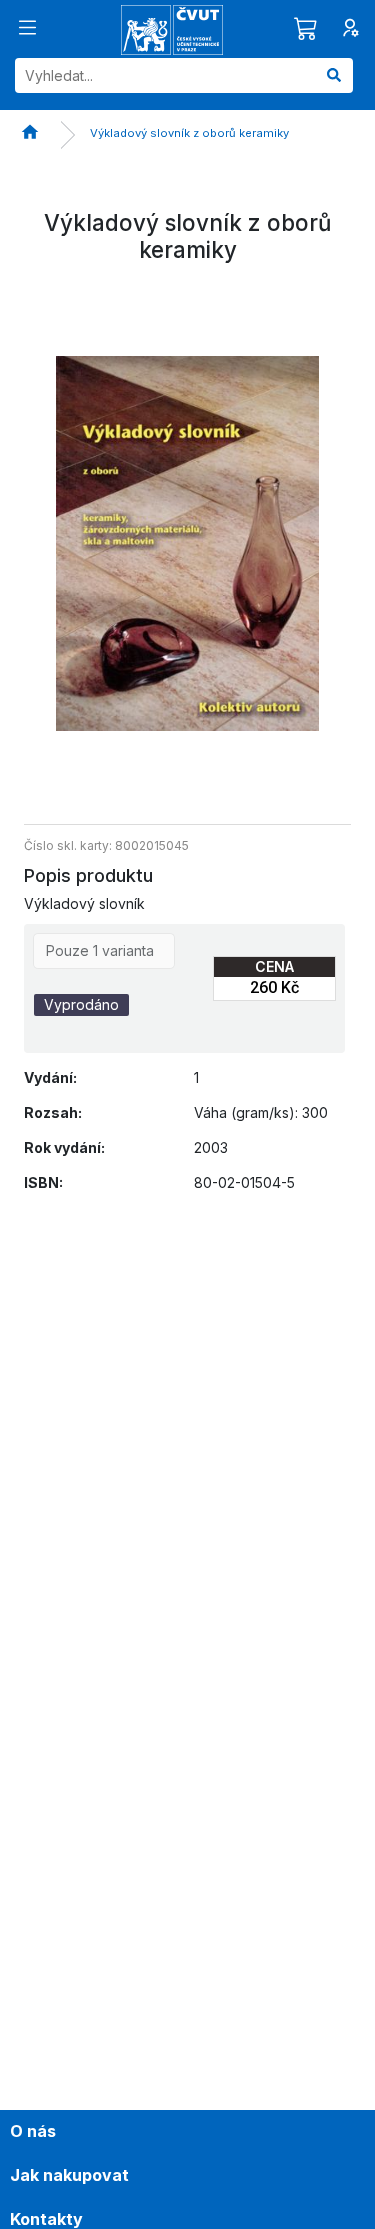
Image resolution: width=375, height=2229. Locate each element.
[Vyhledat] (334, 75)
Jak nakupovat (69, 2175)
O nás (33, 2131)
